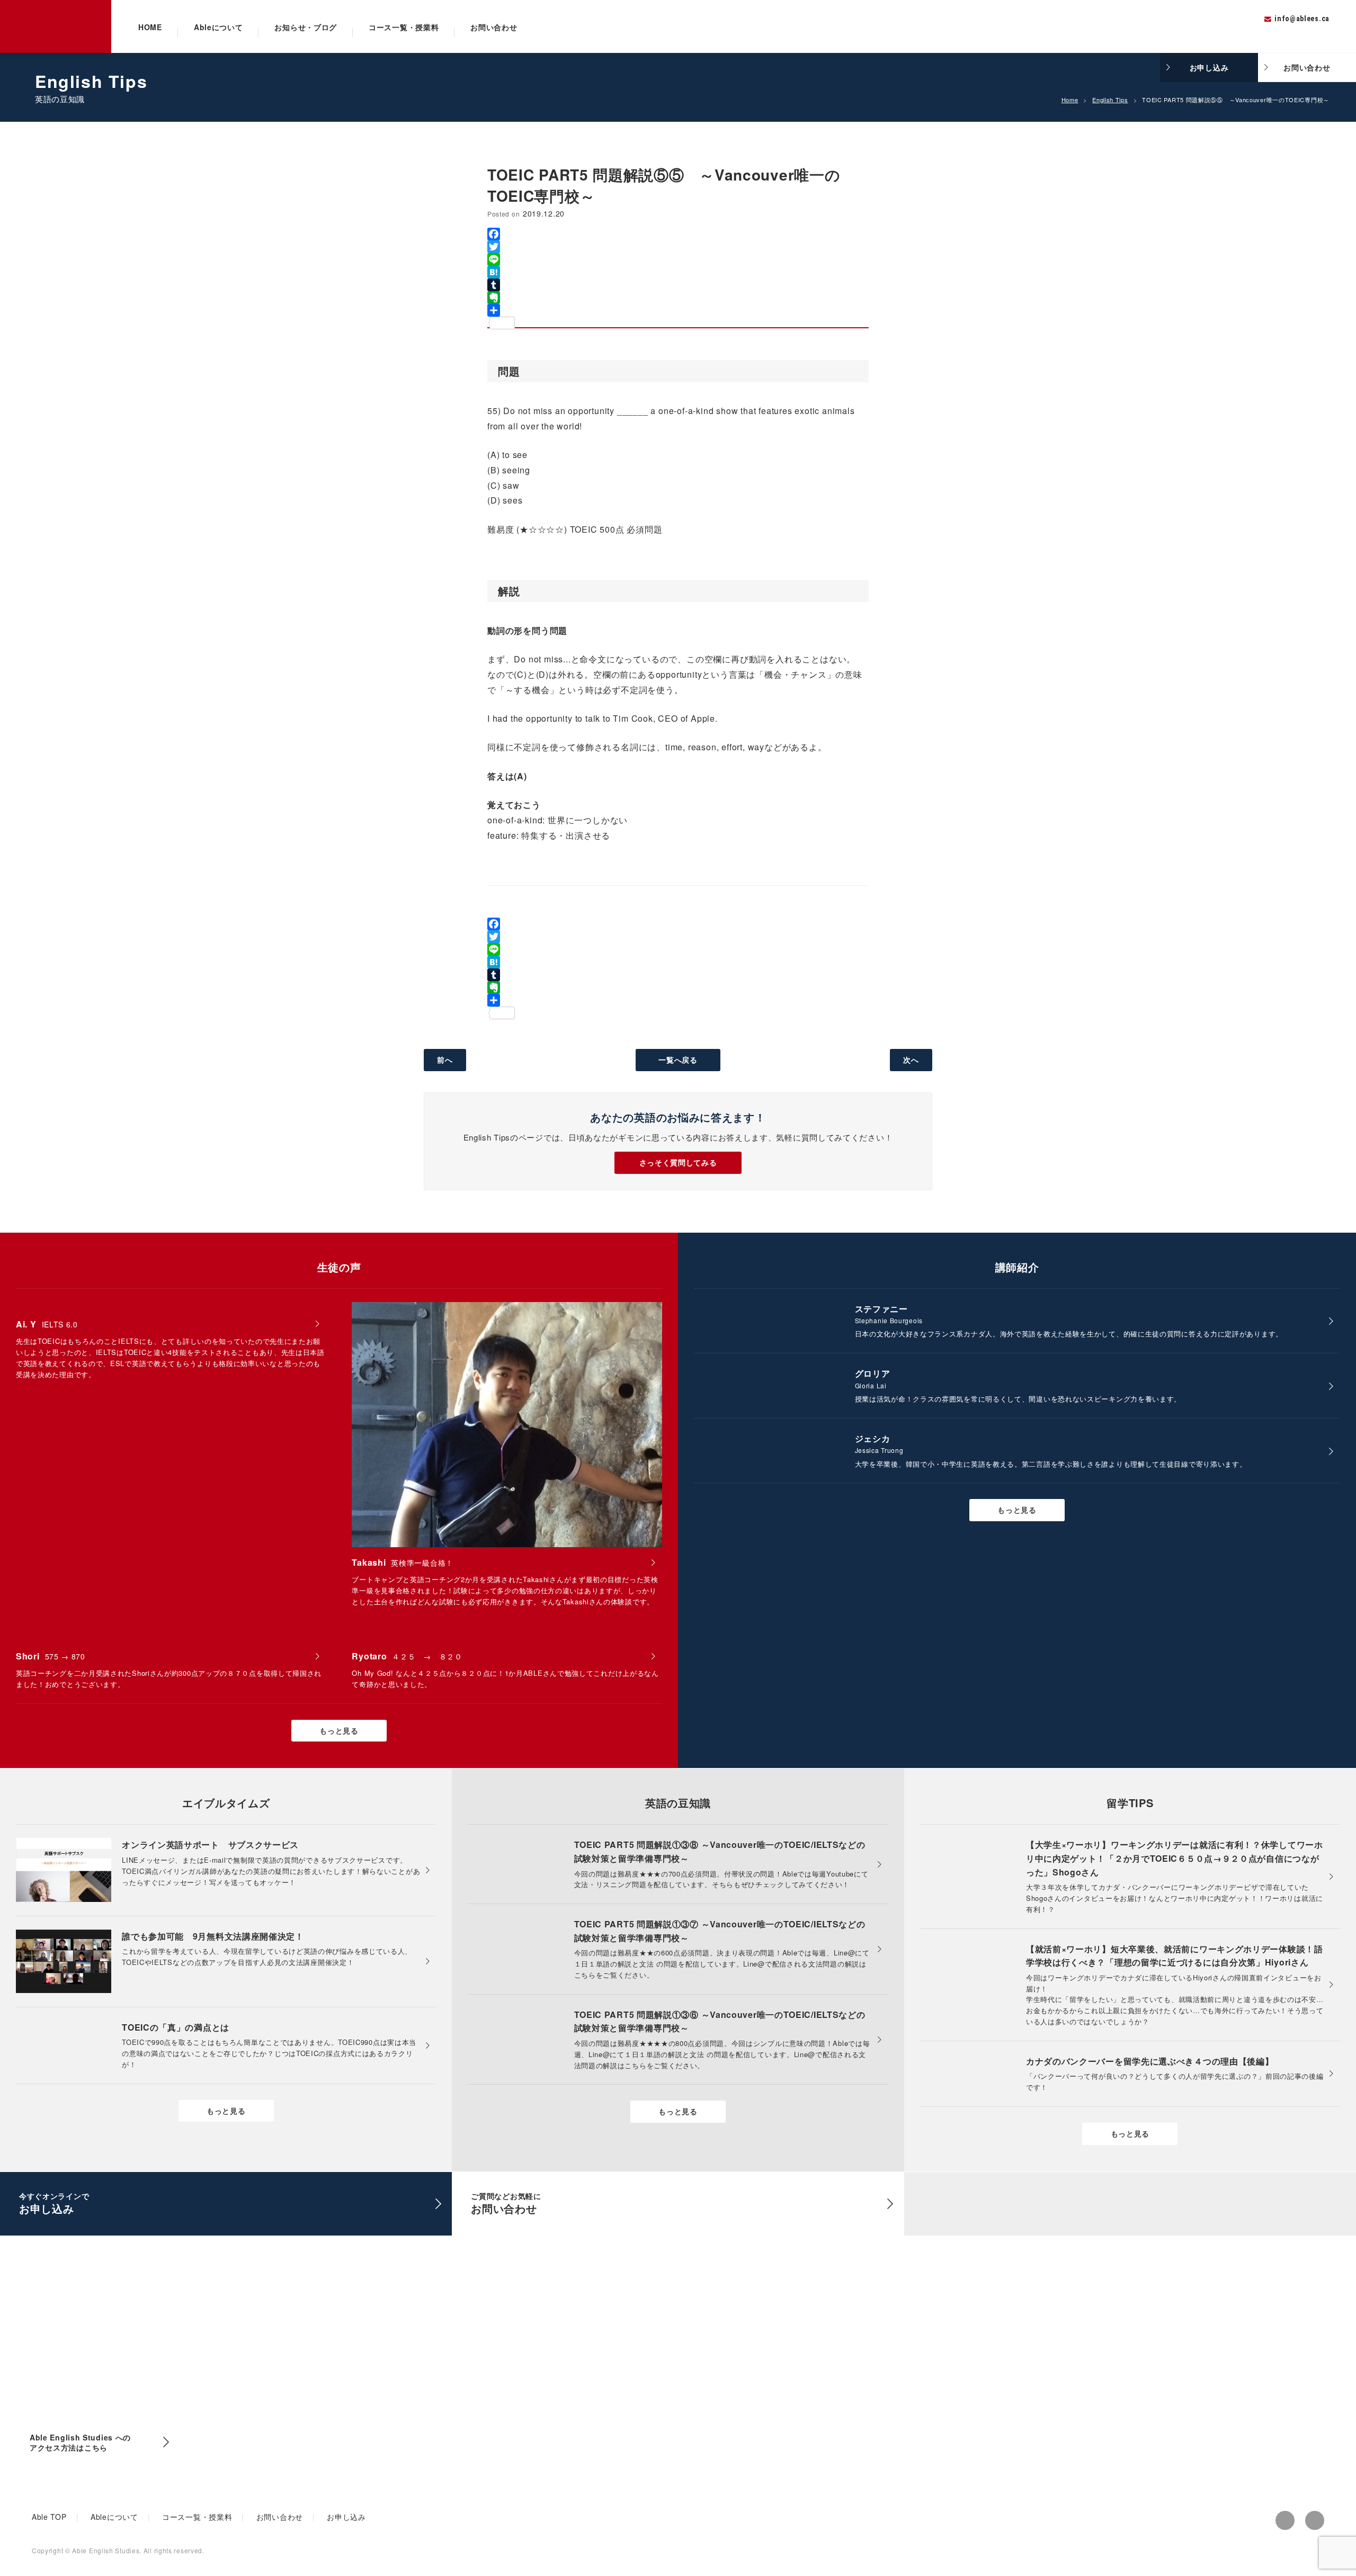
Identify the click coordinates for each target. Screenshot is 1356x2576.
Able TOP (49, 2517)
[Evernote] (678, 298)
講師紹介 (1017, 1267)
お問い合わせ (494, 27)
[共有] (678, 310)
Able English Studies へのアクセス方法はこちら (80, 2443)
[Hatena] (678, 272)
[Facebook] (678, 234)
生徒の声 (339, 1267)
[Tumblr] (678, 285)
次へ (911, 1060)
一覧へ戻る (678, 1060)
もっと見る (339, 1730)
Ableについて (218, 27)
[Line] (678, 259)
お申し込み (1209, 67)
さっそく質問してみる (678, 1162)
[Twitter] (678, 247)
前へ (445, 1060)
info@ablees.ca (1302, 19)
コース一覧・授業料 (404, 27)
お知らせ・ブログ (306, 27)
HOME (150, 27)
